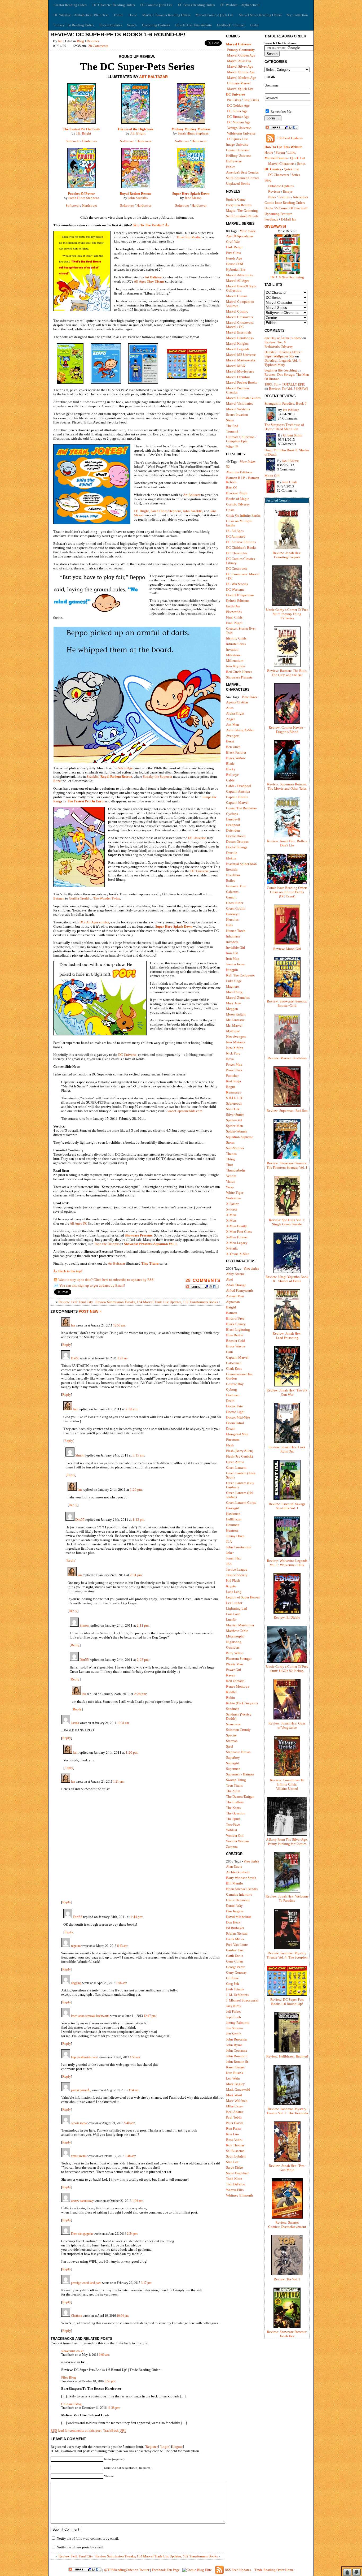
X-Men (231, 1220)
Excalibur (233, 875)
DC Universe (197, 838)
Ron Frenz (233, 2128)
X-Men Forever (237, 1237)
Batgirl (231, 1307)
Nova (230, 1059)
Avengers (233, 736)
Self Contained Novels (242, 216)
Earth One (233, 606)
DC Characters (279, 175)
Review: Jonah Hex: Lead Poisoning (287, 1336)
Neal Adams (235, 2112)
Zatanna (232, 1847)
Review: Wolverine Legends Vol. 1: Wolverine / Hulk (287, 1563)
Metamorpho (235, 1636)
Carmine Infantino (239, 1894)
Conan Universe (238, 150)
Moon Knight (236, 1014)
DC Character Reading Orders (114, 5)
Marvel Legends (238, 349)
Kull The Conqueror (240, 975)
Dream (231, 1429)
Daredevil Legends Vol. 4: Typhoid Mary (283, 363)
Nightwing (234, 1642)
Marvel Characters (281, 164)
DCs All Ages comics (94, 922)
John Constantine (239, 1547)
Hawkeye (233, 914)
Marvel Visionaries (240, 403)
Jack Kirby (234, 2006)
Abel (229, 1279)
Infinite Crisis (236, 644)
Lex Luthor (234, 1603)
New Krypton (236, 666)
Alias (230, 708)
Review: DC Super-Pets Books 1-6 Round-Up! (118, 34)
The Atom (233, 1791)
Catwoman (234, 1363)
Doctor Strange (237, 847)
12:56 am (119, 1326)
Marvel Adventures (240, 275)
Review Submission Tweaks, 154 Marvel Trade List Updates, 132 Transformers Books (157, 1302)
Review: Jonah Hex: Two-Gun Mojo (287, 2168)
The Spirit (233, 1819)
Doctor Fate (234, 1406)
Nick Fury (233, 1053)
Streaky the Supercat (158, 777)
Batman (59, 898)
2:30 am (131, 1409)
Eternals (232, 869)
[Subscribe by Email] (56, 1287)
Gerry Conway (236, 1972)
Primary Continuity (241, 50)
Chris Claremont (238, 1900)
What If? (232, 447)
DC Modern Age (239, 122)
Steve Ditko (235, 2167)
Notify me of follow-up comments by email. (88, 2538)
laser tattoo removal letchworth (90, 2016)
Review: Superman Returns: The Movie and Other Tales (287, 786)
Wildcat (232, 1830)
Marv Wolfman (237, 2101)
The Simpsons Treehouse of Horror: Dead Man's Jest (284, 427)
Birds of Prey (235, 1318)
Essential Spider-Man (241, 864)
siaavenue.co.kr (72, 2351)
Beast (230, 741)
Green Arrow (235, 1462)
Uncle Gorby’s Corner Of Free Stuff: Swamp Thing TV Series (287, 614)
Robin (231, 1698)
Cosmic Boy (235, 1384)
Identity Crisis (236, 638)
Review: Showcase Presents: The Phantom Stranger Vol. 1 (287, 1165)
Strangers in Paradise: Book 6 (286, 403)
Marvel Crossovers (239, 317)
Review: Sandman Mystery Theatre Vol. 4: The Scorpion (287, 1955)
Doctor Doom (236, 836)
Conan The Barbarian (241, 808)
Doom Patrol (235, 1423)
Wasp (230, 1187)
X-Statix (232, 1248)
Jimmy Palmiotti (238, 2023)
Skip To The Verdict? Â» (151, 225)
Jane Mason (193, 198)
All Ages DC (79, 1223)
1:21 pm (118, 1782)
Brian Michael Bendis (242, 1889)
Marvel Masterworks (241, 360)
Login (165, 2447)
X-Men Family (237, 1226)
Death (230, 1401)
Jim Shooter (235, 2028)
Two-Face (233, 1824)
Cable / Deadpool (239, 786)
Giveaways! (275, 226)
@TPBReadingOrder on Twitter (127, 2570)
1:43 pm (138, 1520)
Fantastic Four (236, 886)
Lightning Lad (237, 1608)
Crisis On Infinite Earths (243, 515)
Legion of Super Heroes (243, 1597)
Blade (230, 764)
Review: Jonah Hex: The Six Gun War (287, 1392)
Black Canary (236, 1324)
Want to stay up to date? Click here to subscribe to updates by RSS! (106, 1280)
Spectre (231, 1735)
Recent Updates (111, 25)
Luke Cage (234, 981)
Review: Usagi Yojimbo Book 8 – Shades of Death (287, 1279)
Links (254, 25)
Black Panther (236, 752)
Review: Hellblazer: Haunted (287, 2056)
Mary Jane (233, 1003)
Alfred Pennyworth (240, 1291)
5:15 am (138, 1455)
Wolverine (233, 1198)
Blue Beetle (235, 1335)
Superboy (233, 1758)
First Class (233, 253)
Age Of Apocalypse (240, 236)
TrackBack (114, 2430)
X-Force (232, 1209)
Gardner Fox (235, 1950)
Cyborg (231, 1389)
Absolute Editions (239, 472)
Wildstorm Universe (241, 133)
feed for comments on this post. (76, 2430)
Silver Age (125, 768)
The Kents (233, 1808)
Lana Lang (234, 1592)
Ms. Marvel (234, 1025)
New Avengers (236, 1037)
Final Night (234, 623)
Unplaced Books (238, 183)
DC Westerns (235, 589)
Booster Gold (236, 1341)
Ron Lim (232, 2134)
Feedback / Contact (231, 25)
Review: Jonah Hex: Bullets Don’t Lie (287, 843)
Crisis (230, 510)
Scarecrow (233, 1724)
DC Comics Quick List (156, 5)
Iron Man (233, 959)
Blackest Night (237, 493)
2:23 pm (143, 1660)
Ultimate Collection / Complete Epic (241, 439)
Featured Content (278, 500)
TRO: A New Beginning (287, 277)
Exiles (231, 881)
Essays (288, 191)
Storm (230, 1142)
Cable (230, 780)
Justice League (237, 1569)
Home (133, 15)
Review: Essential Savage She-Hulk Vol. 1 (287, 1506)
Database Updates (281, 186)
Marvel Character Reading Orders (166, 15)
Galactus (232, 892)
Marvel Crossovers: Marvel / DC (240, 325)
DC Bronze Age (238, 117)
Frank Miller (235, 1939)
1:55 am (135, 2057)
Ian (60, 41)
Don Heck (233, 1922)
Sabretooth (234, 1103)
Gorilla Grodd (79, 898)
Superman (233, 1769)
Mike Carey (235, 2106)
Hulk (230, 925)
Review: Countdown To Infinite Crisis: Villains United (287, 1784)
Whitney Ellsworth (240, 2195)
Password (271, 98)
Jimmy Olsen (235, 1536)
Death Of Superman (240, 595)
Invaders (232, 942)
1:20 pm (136, 1490)
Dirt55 (75, 1358)
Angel (230, 719)
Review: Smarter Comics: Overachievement (287, 2225)
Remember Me (281, 112)
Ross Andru (234, 2140)
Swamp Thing (236, 1780)
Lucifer (231, 1620)
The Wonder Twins (107, 898)
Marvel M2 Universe (241, 355)
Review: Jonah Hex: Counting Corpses (287, 555)
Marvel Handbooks (240, 338)
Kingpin (232, 970)
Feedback (271, 219)
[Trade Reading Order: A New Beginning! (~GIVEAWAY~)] (287, 274)
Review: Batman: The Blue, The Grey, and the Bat (287, 673)
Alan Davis (234, 1867)
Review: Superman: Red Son (287, 1111)
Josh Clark (290, 482)
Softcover (73, 141)
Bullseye (232, 775)
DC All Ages (235, 531)
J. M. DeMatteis (237, 1995)
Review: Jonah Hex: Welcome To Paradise (287, 1898)
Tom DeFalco (236, 2184)
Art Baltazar (153, 77)
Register (152, 2447)
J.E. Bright (84, 133)
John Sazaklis (138, 198)
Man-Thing (234, 992)
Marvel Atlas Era (239, 61)
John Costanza (237, 2050)
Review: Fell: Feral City (76, 1302)
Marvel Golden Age (241, 55)
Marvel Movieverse (240, 371)
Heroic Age (234, 258)
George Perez (235, 1967)
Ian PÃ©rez (291, 410)
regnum (75, 1946)
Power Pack (234, 1070)
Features (284, 197)
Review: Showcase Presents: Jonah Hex (287, 2334)
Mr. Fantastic (235, 1020)
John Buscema (236, 2039)
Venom (231, 1176)
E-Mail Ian (289, 219)
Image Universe (237, 144)
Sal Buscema (235, 2151)
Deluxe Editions (238, 601)
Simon (80, 1455)
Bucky (231, 769)
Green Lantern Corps (241, 1503)
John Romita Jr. (237, 2056)
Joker (230, 1553)
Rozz (57, 781)
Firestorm (233, 1440)
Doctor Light (235, 1412)
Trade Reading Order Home (274, 2570)
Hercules (232, 920)
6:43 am (122, 1946)
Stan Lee (232, 2162)
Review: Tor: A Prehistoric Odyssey (279, 344)
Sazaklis (93, 777)
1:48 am (130, 2156)
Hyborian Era (236, 269)
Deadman (233, 1395)
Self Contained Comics (243, 178)
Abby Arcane (235, 1274)
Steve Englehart (237, 2173)
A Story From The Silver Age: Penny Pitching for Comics (287, 1842)
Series (301, 164)
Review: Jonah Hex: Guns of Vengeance (287, 1725)
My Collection (297, 15)
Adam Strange (236, 1285)
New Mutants (236, 1042)
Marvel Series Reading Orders (260, 15)
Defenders (233, 830)
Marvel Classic (237, 296)
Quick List (298, 158)
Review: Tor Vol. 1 (287, 2279)
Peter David (234, 2123)
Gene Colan (235, 1961)
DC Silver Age (237, 111)
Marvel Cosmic (237, 311)
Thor (229, 1165)
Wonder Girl (235, 1836)
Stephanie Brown (238, 1752)
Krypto (231, 1586)
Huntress (232, 1530)
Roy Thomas (235, 2145)
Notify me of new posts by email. (80, 2547)
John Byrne (234, 2045)
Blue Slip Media (189, 237)
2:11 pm (143, 1625)
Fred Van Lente (237, 1945)
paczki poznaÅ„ (81, 2090)
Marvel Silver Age (240, 66)
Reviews (93, 41)
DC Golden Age (238, 105)
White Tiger (235, 1193)
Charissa (76, 2316)
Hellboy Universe (239, 156)
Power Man (234, 1064)
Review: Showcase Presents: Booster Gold (287, 1003)
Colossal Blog (71, 2404)
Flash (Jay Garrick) (239, 1456)
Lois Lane (233, 1614)
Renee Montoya (238, 1686)
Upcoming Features (156, 25)
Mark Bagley (235, 2084)
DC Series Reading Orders (196, 5)
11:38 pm (113, 2408)
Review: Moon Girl (287, 949)
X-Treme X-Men (238, 1254)
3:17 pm (146, 2283)
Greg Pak (233, 1984)
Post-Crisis (251, 100)
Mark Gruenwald (238, 2089)
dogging (76, 1983)
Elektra (231, 858)
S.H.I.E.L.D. (234, 1098)
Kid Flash (233, 1581)
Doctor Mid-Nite (238, 1417)
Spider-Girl (234, 1120)
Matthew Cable (237, 1631)
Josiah (75, 1723)
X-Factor (232, 1204)
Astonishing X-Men (240, 730)
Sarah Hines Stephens (193, 133)
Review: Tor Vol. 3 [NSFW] (288, 389)
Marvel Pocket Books (242, 382)
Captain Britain (237, 797)
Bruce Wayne (236, 1346)
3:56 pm (110, 2381)
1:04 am (137, 2201)
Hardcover (90, 141)
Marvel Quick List (240, 89)
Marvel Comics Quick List (215, 15)
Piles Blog (69, 2377)
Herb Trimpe (235, 1989)
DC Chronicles (237, 553)
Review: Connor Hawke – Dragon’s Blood (287, 730)
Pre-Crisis (234, 100)
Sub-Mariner (235, 1148)
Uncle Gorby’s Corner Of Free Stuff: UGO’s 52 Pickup (287, 1669)
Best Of (231, 488)
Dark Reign (234, 247)
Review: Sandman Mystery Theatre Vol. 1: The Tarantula (287, 2111)
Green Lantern (236, 1468)
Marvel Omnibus (238, 377)
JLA (229, 1542)
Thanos (231, 1154)
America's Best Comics (242, 172)
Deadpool (233, 825)
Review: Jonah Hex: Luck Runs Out (287, 1449)
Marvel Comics (276, 158)
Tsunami (232, 431)
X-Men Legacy (237, 1243)
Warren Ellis (235, 2190)
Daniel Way (234, 1906)
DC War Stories (237, 584)
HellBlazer (234, 1519)
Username (271, 85)
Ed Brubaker (235, 1928)
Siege (230, 420)
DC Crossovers (237, 569)
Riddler (231, 1692)
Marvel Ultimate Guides (243, 398)
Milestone (233, 655)
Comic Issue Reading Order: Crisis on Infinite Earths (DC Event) (287, 892)
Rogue (231, 1087)
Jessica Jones (235, 964)
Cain (229, 1352)
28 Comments (98, 46)
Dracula (232, 853)
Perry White (235, 1653)
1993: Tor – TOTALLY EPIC (285, 384)
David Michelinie (239, 1917)
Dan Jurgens (235, 1911)
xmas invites (78, 2156)
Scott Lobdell (236, 2156)
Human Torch (236, 931)
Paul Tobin (234, 2117)
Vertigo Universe (239, 128)
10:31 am (123, 1723)
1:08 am (121, 1983)
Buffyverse (234, 161)
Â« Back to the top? (68, 1271)
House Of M (235, 264)
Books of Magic (238, 499)
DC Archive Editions (241, 542)
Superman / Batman (240, 1774)
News (272, 197)
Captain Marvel (237, 803)
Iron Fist (232, 953)
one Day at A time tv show (283, 338)
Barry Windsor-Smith (241, 1878)
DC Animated (236, 536)
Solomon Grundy (238, 1730)
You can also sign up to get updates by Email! (92, 1285)
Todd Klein (234, 2179)
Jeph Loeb (233, 2017)
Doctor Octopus (237, 842)
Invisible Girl (236, 947)
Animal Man (235, 1296)
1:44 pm (136, 1917)
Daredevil (233, 819)
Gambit (231, 897)
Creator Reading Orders (70, 5)
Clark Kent (234, 1369)
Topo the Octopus (107, 1244)
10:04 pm (123, 2316)
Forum (119, 15)
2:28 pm (140, 1694)
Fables (231, 167)
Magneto (233, 986)
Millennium (235, 661)
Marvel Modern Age (242, 78)
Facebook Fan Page (166, 2570)
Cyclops (232, 814)
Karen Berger (235, 2067)
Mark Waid (234, 2095)
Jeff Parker (233, 2011)
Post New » (90, 1311)
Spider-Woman (237, 1131)
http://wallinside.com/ (84, 2057)
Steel (230, 1746)
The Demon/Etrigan (240, 1797)
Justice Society (237, 1575)
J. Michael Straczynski (242, 2000)
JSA (229, 1564)
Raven (231, 1675)
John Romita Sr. (237, 2062)
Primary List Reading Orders (74, 25)
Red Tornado (235, 1681)
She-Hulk (233, 1109)
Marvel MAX (236, 366)
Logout (178, 2447)
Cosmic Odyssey (238, 504)
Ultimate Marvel (239, 83)
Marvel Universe (239, 44)
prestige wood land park (86, 2283)
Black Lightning (238, 1330)
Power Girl (234, 1670)
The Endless (235, 1802)
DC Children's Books (241, 548)
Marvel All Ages (238, 281)
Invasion (232, 649)
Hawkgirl (233, 1508)
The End (232, 426)
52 (228, 467)
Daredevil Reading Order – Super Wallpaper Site (284, 354)
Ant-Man (233, 725)
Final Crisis (234, 617)
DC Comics (273, 169)
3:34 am (133, 2090)
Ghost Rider (235, 903)
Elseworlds (234, 612)
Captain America (238, 791)
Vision (231, 1181)
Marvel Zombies (238, 998)
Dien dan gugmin (81, 2234)
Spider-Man (235, 1126)
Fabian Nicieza (237, 1933)
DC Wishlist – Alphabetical (240, 5)
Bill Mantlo (235, 1883)
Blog (80, 41)
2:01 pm (136, 1575)
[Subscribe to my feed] (56, 1280)
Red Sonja (233, 1081)
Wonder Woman (237, 1841)
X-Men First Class (239, 1232)
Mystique (233, 1031)
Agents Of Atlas (237, 702)
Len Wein (233, 2078)
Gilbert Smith (293, 435)
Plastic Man (235, 1664)
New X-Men (235, 1048)
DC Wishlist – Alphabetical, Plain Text (81, 15)
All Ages (140, 281)
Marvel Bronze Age (241, 72)
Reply (67, 1345)
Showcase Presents (239, 677)
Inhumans (233, 936)
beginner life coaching (281, 370)
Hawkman (233, 1514)
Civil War (233, 242)
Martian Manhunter (240, 1625)
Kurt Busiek (235, 2073)
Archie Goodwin (238, 1872)
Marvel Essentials (239, 332)
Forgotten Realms (239, 205)
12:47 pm (150, 2016)
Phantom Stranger (239, 1659)
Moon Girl (272, 476)
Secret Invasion (237, 415)
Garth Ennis (235, 1956)
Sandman (233, 1709)
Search (132, 25)
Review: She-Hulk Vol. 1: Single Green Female (287, 1222)
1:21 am (122, 1358)
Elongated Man (237, 1434)
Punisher (232, 1076)
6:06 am (104, 2355)
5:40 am (129, 2123)
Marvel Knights (237, 343)
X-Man (231, 1215)
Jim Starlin (234, 2034)
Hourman (233, 1525)
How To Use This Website (193, 25)
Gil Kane (232, 1978)
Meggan (232, 1009)
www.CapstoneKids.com (185, 1111)
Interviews (301, 197)
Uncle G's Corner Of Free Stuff (286, 208)
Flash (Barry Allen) (240, 1451)
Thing (230, 1159)
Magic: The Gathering (242, 211)
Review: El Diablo (287, 1617)
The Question (236, 1813)
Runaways (233, 1092)
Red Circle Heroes (239, 672)
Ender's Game (236, 199)
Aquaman (233, 1302)
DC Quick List (237, 139)
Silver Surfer (235, 1115)
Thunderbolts (236, 1170)
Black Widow (236, 758)
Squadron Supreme (240, 1137)
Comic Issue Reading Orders (285, 203)
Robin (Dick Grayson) (242, 1703)
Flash (230, 1445)
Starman (232, 1741)
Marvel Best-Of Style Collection (241, 288)
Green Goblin (236, 908)
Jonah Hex (234, 1558)
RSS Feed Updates (290, 138)
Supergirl (233, 1763)
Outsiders (233, 1647)
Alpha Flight (235, 713)
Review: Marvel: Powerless (287, 1058)
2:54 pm (132, 2234)
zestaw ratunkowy (82, 2201)
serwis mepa (78, 2123)
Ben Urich (233, 747)
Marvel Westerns (238, 409)
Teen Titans (234, 1785)
